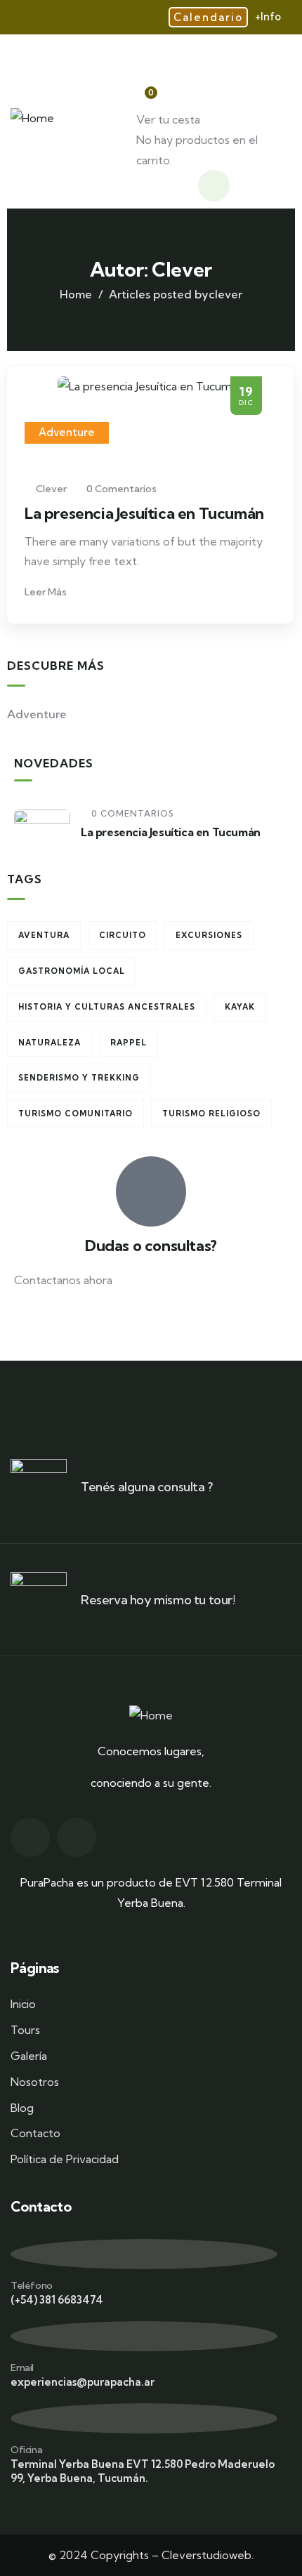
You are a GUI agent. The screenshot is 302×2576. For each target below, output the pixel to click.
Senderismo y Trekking (79, 1078)
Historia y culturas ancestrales (107, 1007)
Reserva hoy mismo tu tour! (158, 1600)
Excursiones (209, 935)
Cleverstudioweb (206, 2555)
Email (22, 2367)
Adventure (67, 432)
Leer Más (47, 592)
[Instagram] (77, 1837)
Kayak (240, 1007)
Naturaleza (50, 1043)
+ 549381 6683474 (61, 1325)
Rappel (129, 1043)
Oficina (26, 2450)
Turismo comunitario (75, 1114)
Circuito (123, 935)
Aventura (44, 935)
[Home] (32, 118)
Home (76, 294)
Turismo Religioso (211, 1114)
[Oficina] (144, 2418)
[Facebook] (30, 1837)
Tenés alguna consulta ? (147, 1487)
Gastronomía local (72, 971)
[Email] (144, 2336)
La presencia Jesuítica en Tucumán (144, 513)
